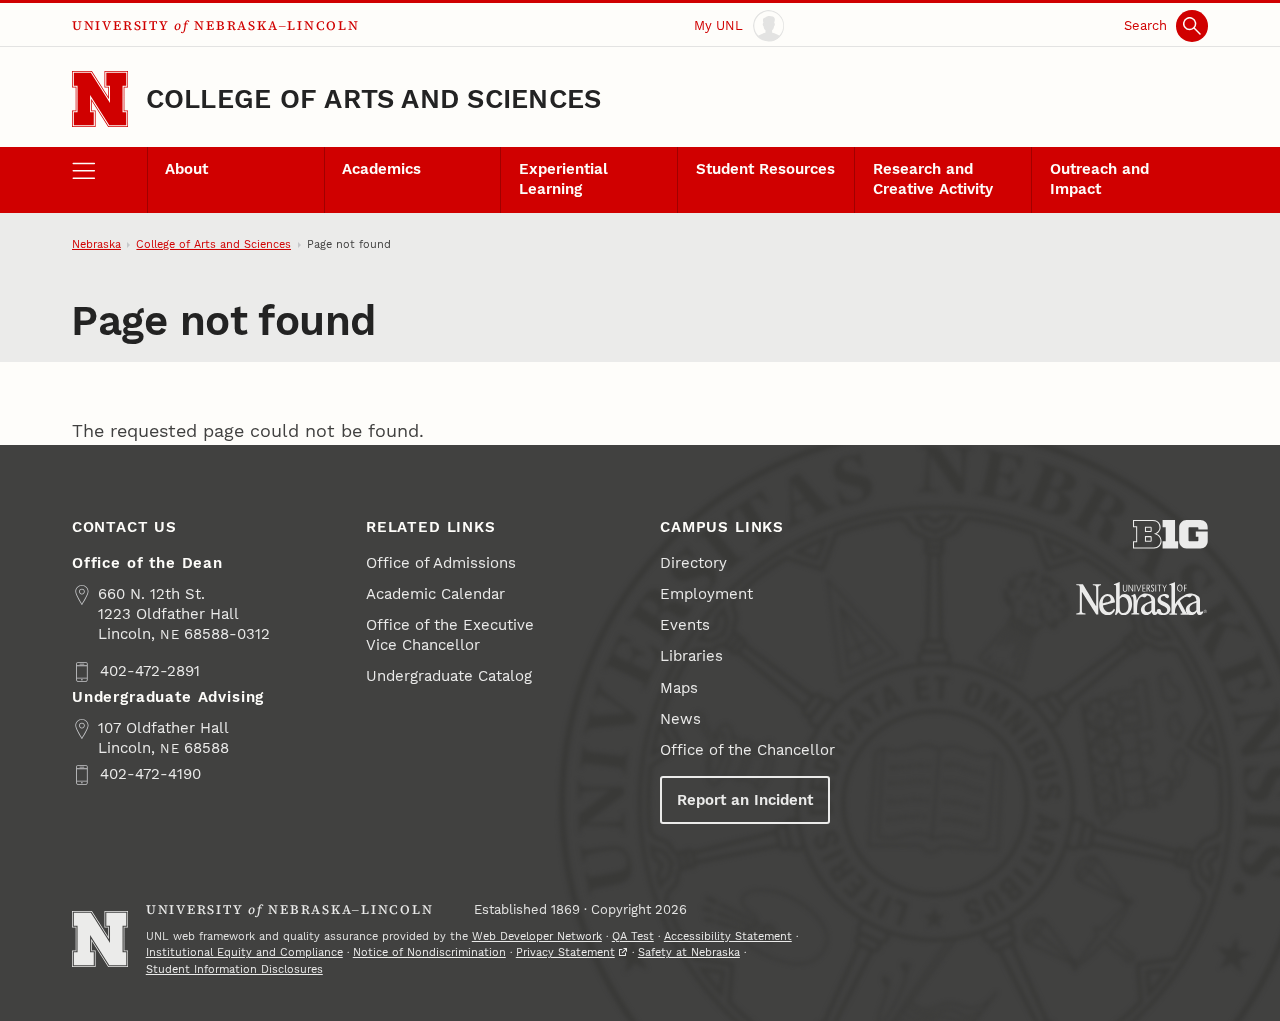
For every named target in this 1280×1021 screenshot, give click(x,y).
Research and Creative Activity (933, 179)
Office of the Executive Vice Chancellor (450, 635)
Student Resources (765, 169)
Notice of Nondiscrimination (429, 952)
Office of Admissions (441, 563)
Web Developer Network (537, 936)
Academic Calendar (435, 594)
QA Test (633, 936)
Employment (706, 594)
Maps (679, 688)
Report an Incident (745, 800)
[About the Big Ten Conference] (1170, 534)
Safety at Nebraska (689, 952)
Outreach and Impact (1099, 179)
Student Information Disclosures (234, 969)
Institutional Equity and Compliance (244, 952)
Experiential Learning (563, 179)
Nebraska (96, 244)
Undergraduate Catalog (449, 676)
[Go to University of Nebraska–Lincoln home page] (100, 99)
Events (685, 625)
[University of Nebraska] (1141, 598)
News (680, 719)
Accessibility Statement (728, 936)
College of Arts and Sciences (373, 98)
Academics (381, 169)
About (186, 169)
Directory (693, 563)
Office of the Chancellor (747, 750)
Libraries (691, 656)
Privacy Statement (565, 952)
